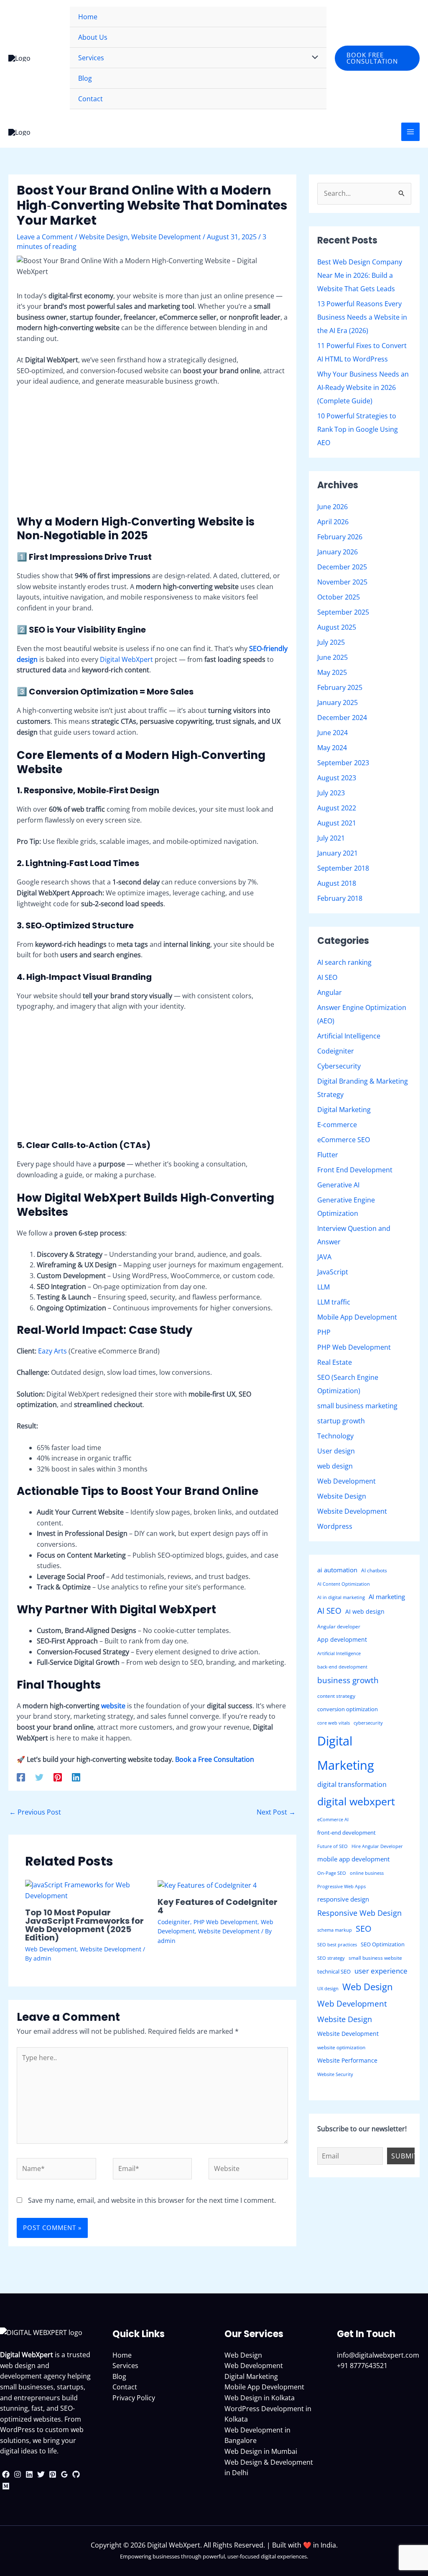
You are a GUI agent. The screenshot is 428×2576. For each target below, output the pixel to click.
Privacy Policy (134, 2398)
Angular (330, 992)
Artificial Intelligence (349, 1036)
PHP (324, 1332)
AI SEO (327, 977)
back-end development (342, 1667)
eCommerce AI (333, 1820)
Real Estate (335, 1362)
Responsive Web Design (359, 1913)
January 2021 (338, 853)
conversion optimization (348, 1709)
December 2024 (342, 718)
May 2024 (332, 748)
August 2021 (337, 823)
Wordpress (335, 1526)
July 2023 (331, 793)
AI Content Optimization (344, 1584)
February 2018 (340, 898)
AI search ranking (344, 962)
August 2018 (337, 883)
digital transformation (352, 1784)
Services (125, 2366)
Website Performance (347, 2060)
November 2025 (342, 582)
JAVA (324, 1257)
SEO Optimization (383, 1944)
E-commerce (337, 1125)
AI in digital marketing (341, 1597)
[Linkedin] (76, 1777)
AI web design (365, 1611)
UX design (328, 1989)
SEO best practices (337, 1945)
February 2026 (340, 537)
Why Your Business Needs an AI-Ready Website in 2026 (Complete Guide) (363, 387)
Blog (119, 2376)
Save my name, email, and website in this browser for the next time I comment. (152, 2200)
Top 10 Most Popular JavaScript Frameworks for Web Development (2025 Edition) (84, 1925)
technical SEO (334, 1971)
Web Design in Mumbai (261, 2451)
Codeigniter (174, 1922)
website (113, 1706)
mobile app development (353, 1859)
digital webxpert (356, 1801)
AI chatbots (374, 1570)
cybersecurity (368, 1723)
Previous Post (35, 1812)
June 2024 (332, 733)
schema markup (335, 1930)
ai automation (337, 1570)
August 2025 (337, 627)
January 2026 (338, 552)
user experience (381, 1971)
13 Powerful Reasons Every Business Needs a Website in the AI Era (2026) (362, 317)
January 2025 (338, 702)
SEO (364, 1929)
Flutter (328, 1155)
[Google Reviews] (64, 2474)
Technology (335, 1436)
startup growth (341, 1421)
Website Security (335, 2074)
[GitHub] (76, 2474)
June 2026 (332, 507)
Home (122, 2355)
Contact (125, 2387)
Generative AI (338, 1185)
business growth (348, 1680)
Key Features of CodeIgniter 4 (218, 1906)
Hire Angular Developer (377, 1846)
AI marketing (387, 1597)
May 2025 (332, 672)
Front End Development (355, 1170)
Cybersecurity (339, 1066)
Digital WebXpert (126, 659)
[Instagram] (18, 2474)
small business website (375, 1958)
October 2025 (339, 597)
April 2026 (333, 522)
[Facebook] (21, 1777)
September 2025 (343, 612)
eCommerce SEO (344, 1140)
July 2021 (331, 838)
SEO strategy (331, 1958)
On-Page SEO (332, 1873)
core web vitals (334, 1723)
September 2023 (343, 763)
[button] (377, 58)
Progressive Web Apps (341, 1887)
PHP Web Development (225, 1922)
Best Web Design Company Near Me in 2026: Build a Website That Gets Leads (360, 275)
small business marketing (357, 1406)
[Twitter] (39, 1777)
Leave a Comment (45, 237)
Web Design (368, 1987)
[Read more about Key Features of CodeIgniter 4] (207, 1885)
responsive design (343, 1899)
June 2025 (332, 657)
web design (335, 1466)
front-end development (346, 1833)
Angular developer (339, 1626)
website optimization (341, 2047)
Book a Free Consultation (215, 1759)
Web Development (51, 1949)
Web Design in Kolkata (260, 2398)
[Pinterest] (58, 1777)
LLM (324, 1287)
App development (342, 1639)
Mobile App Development (357, 1317)
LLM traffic (334, 1302)
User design (336, 1451)
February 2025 (340, 687)
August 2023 (337, 778)
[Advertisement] (152, 456)
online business (367, 1873)
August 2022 (337, 808)
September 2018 (343, 868)
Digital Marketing (344, 1110)
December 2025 (342, 567)
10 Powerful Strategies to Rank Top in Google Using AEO (358, 429)
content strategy (336, 1696)
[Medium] (6, 2486)
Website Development (166, 237)
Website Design (103, 237)
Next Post (276, 1812)
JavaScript (333, 1272)
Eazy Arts (52, 1351)
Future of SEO (332, 1846)
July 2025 (331, 642)
